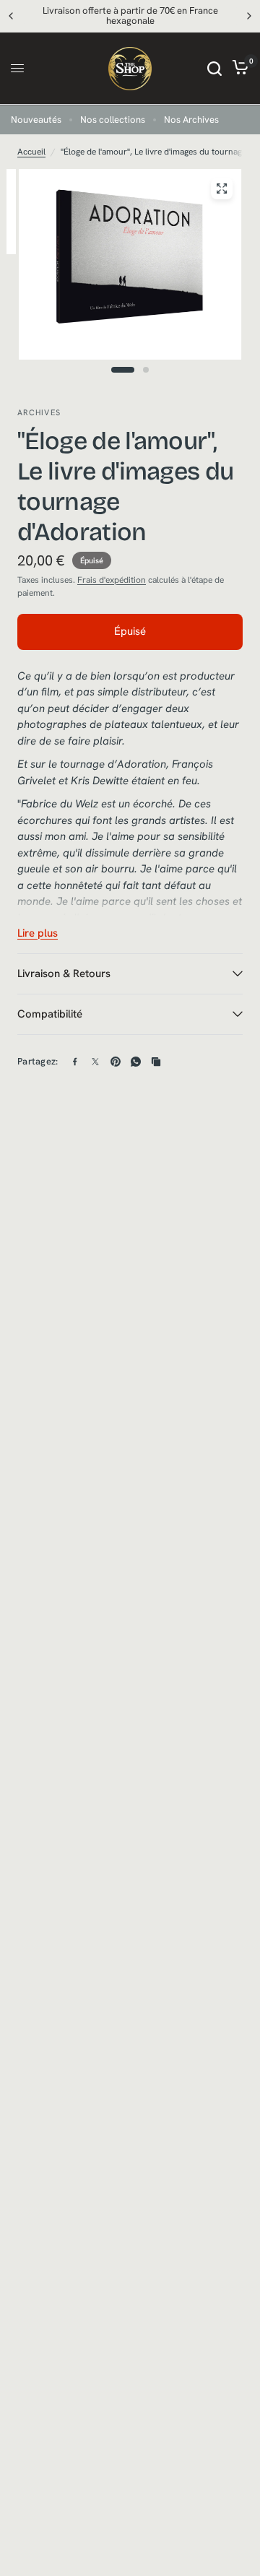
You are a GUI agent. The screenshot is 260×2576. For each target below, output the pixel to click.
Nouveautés (36, 120)
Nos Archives (191, 120)
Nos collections (113, 120)
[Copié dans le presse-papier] (156, 1062)
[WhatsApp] (136, 1062)
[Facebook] (75, 1062)
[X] (95, 1062)
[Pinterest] (116, 1062)
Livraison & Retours (64, 973)
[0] (238, 69)
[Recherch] (214, 69)
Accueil (31, 152)
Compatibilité (50, 1014)
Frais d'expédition (112, 580)
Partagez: (38, 1061)
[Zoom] (222, 188)
